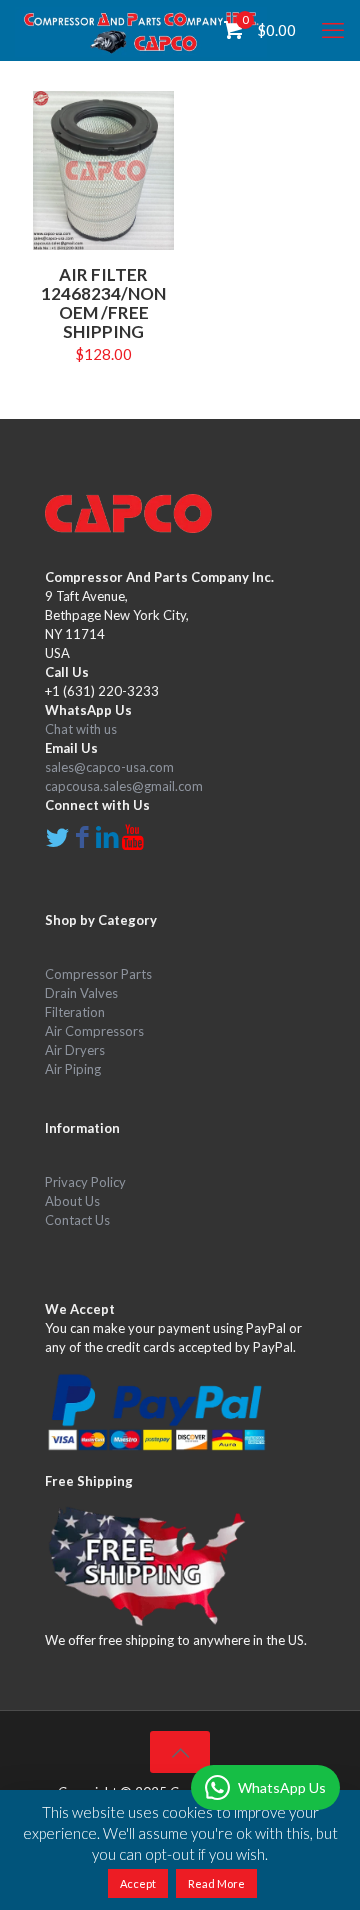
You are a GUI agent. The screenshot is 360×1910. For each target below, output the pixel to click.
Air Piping (73, 1069)
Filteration (75, 1012)
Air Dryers (75, 1050)
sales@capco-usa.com (109, 767)
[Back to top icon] (180, 1752)
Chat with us (81, 729)
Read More (216, 1883)
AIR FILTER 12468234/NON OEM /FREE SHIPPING (103, 303)
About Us (72, 1201)
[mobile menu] (333, 30)
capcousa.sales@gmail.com (124, 786)
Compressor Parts (98, 974)
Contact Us (77, 1220)
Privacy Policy (85, 1182)
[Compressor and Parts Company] (141, 30)
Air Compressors (94, 1031)
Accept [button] (138, 1883)
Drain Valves (81, 993)
